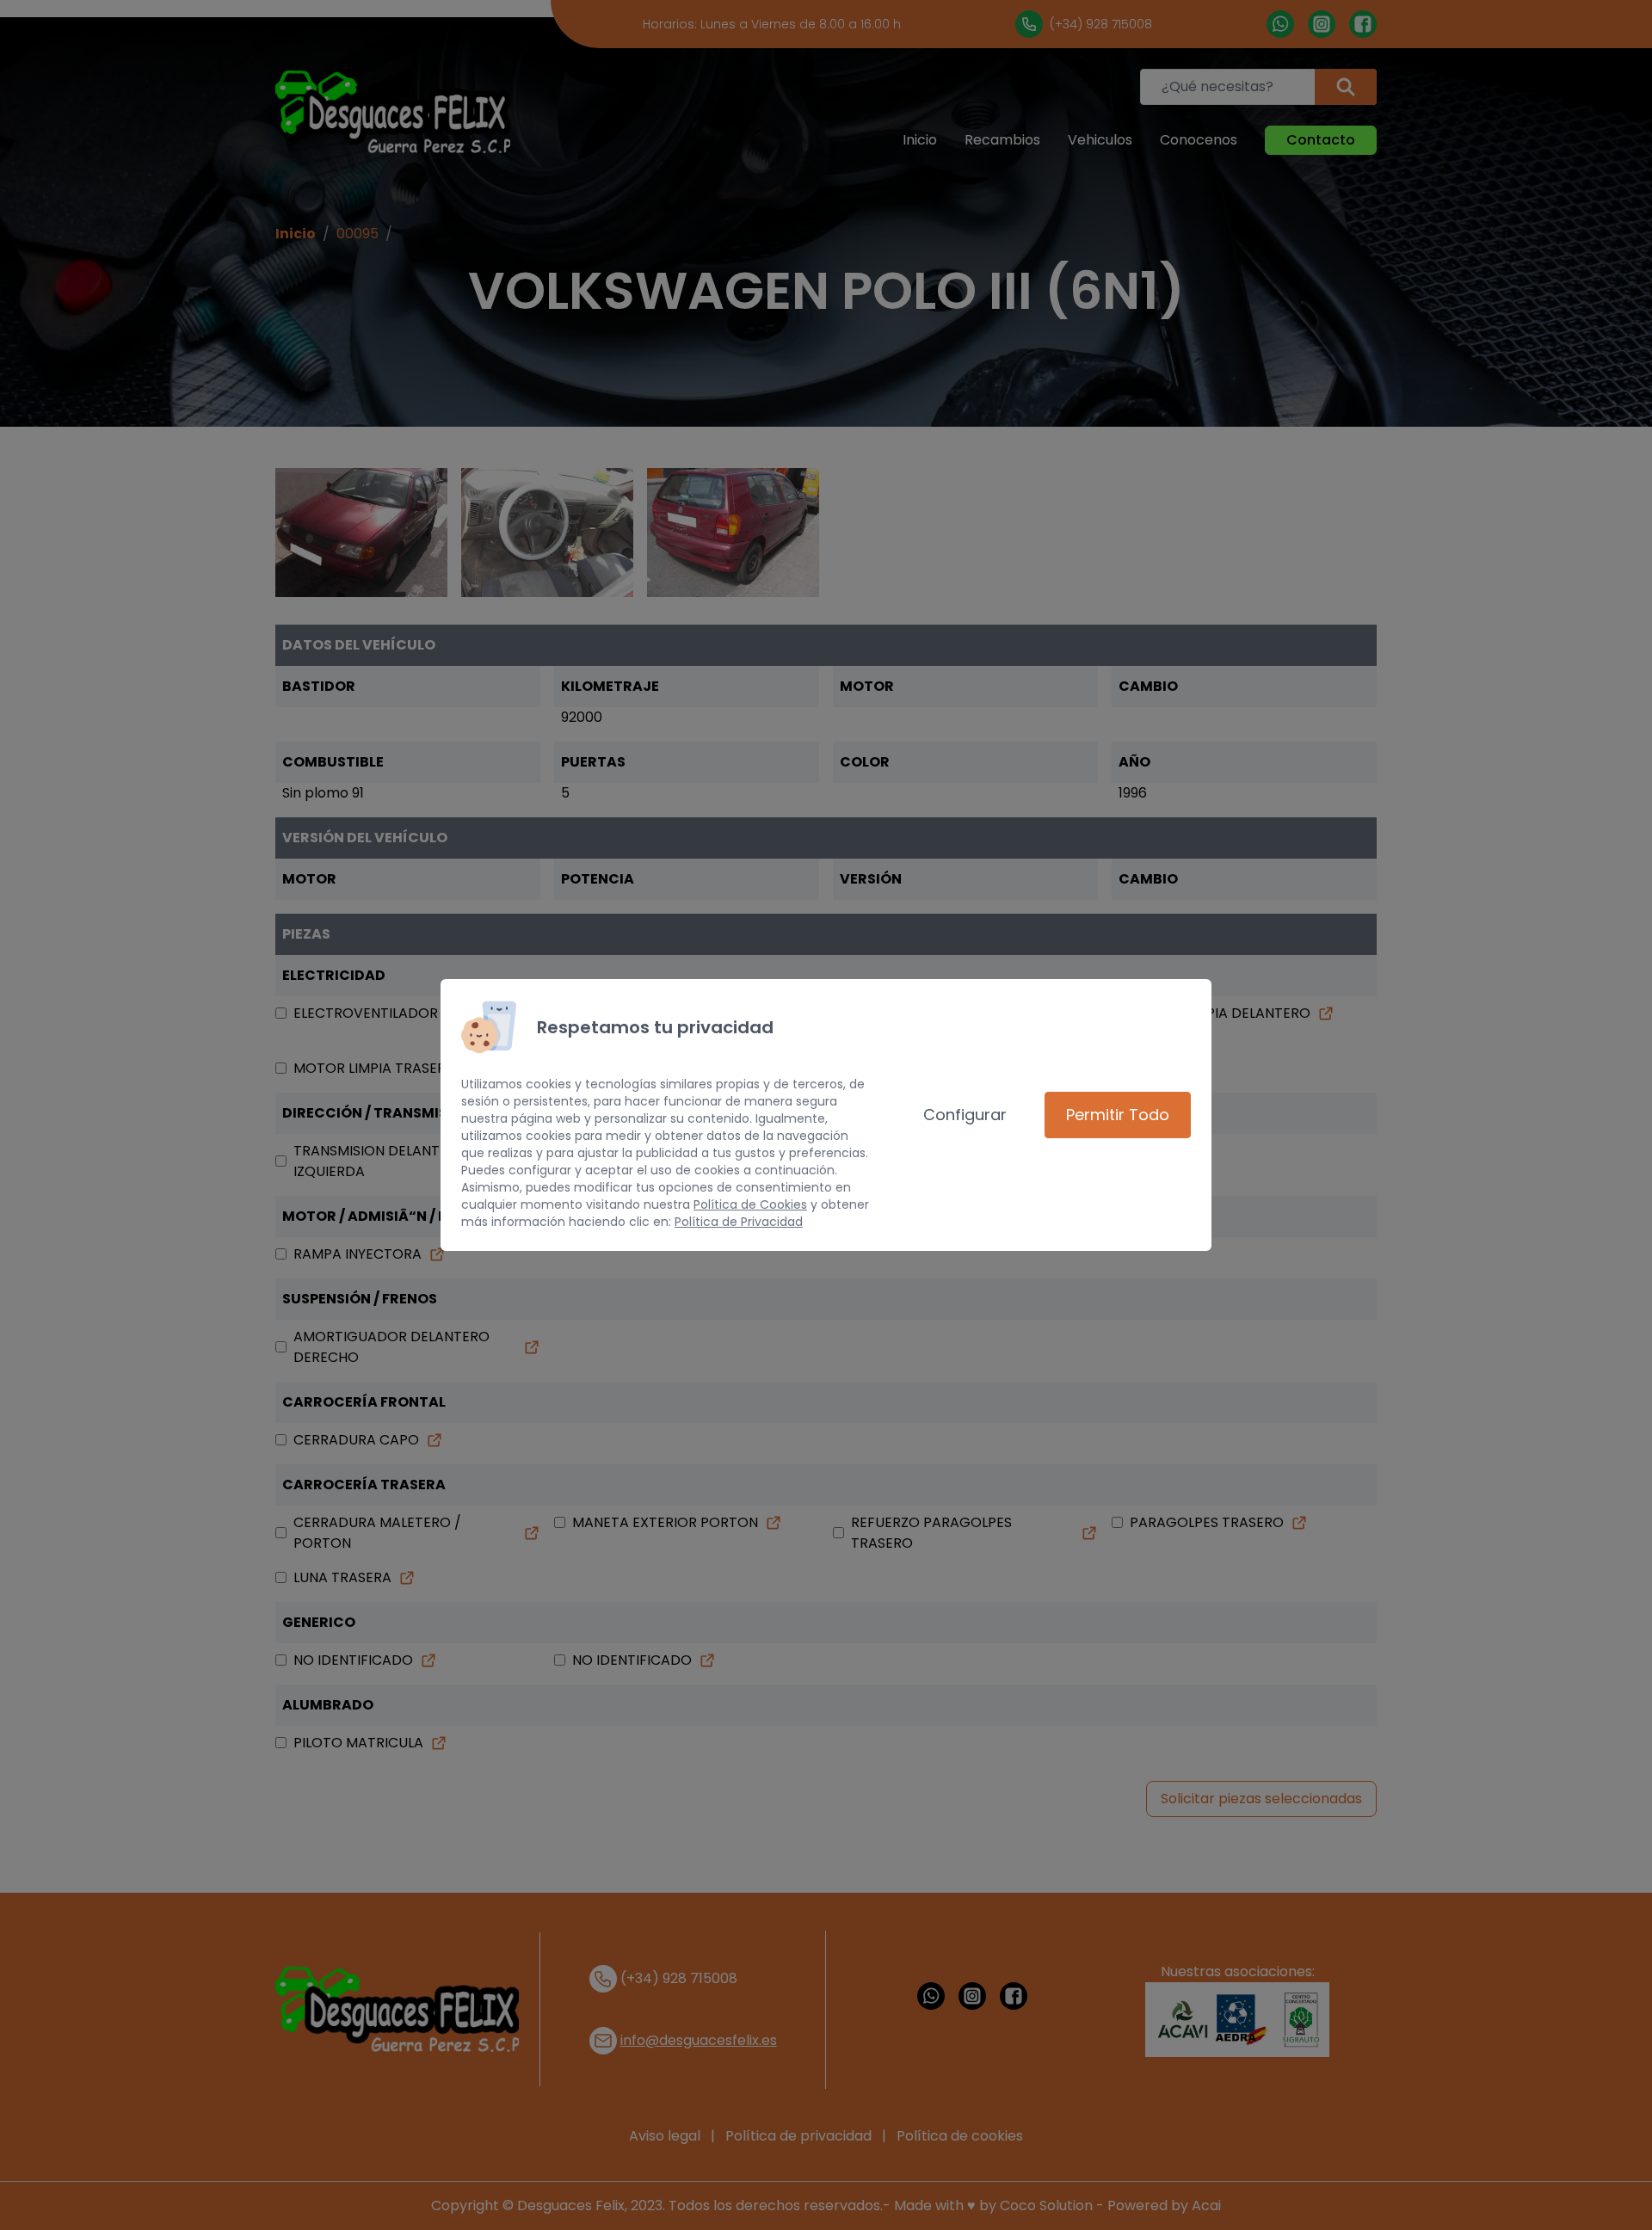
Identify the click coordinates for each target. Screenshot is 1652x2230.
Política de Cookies (750, 1204)
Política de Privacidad (739, 1222)
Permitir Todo (1118, 1115)
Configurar (965, 1115)
